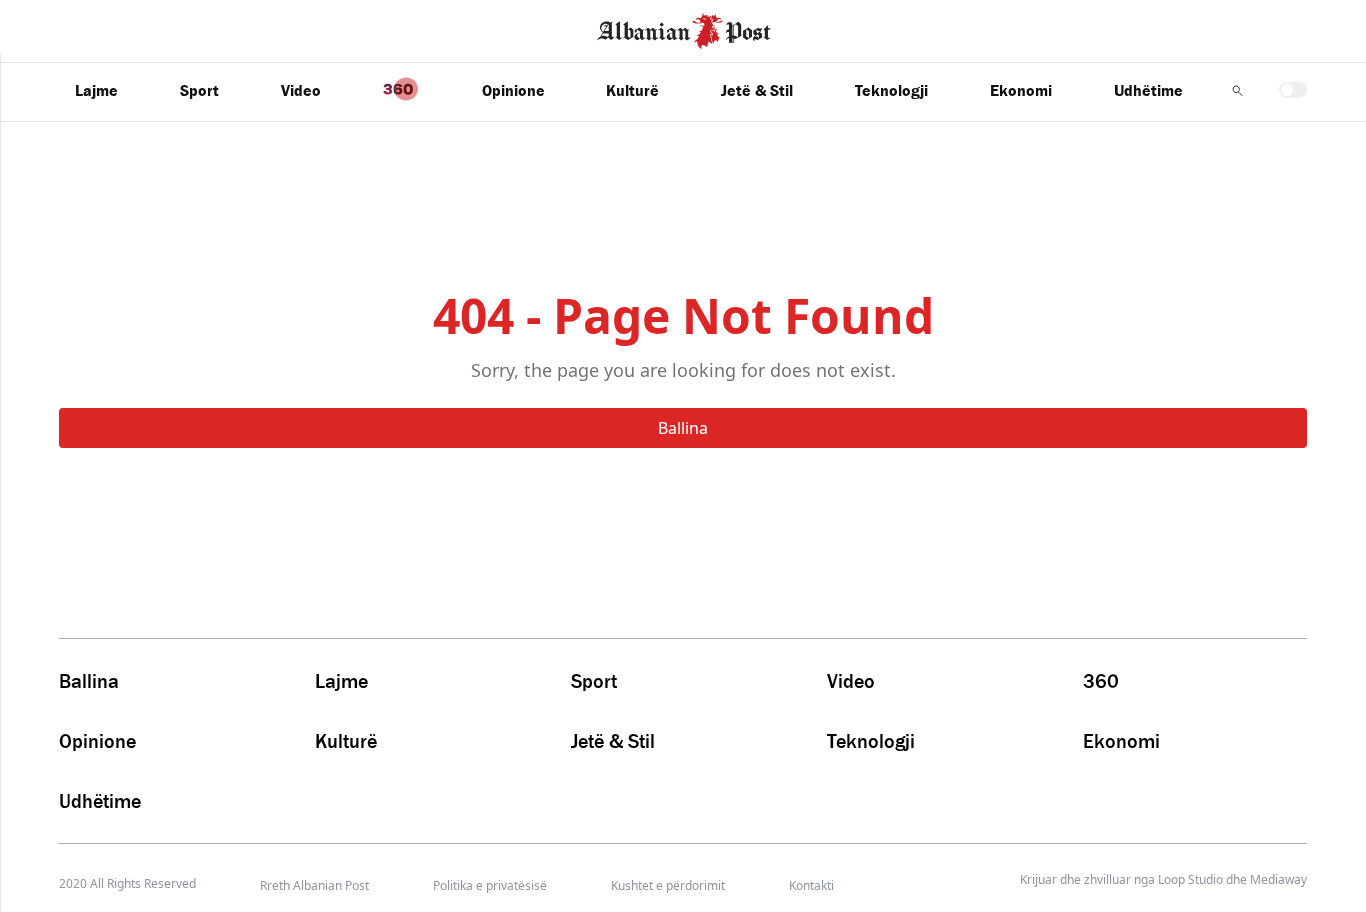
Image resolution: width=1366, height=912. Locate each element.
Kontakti (811, 885)
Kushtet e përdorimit (668, 885)
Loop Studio (1190, 880)
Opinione (513, 90)
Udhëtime (1148, 90)
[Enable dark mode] (1293, 90)
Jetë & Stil (757, 90)
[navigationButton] (1237, 90)
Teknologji (891, 90)
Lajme (96, 90)
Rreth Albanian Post (314, 885)
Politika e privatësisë (490, 885)
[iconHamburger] (52, 28)
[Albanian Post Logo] (684, 29)
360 (1101, 681)
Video (301, 90)
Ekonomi (1021, 90)
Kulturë (632, 90)
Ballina (683, 428)
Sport (199, 90)
